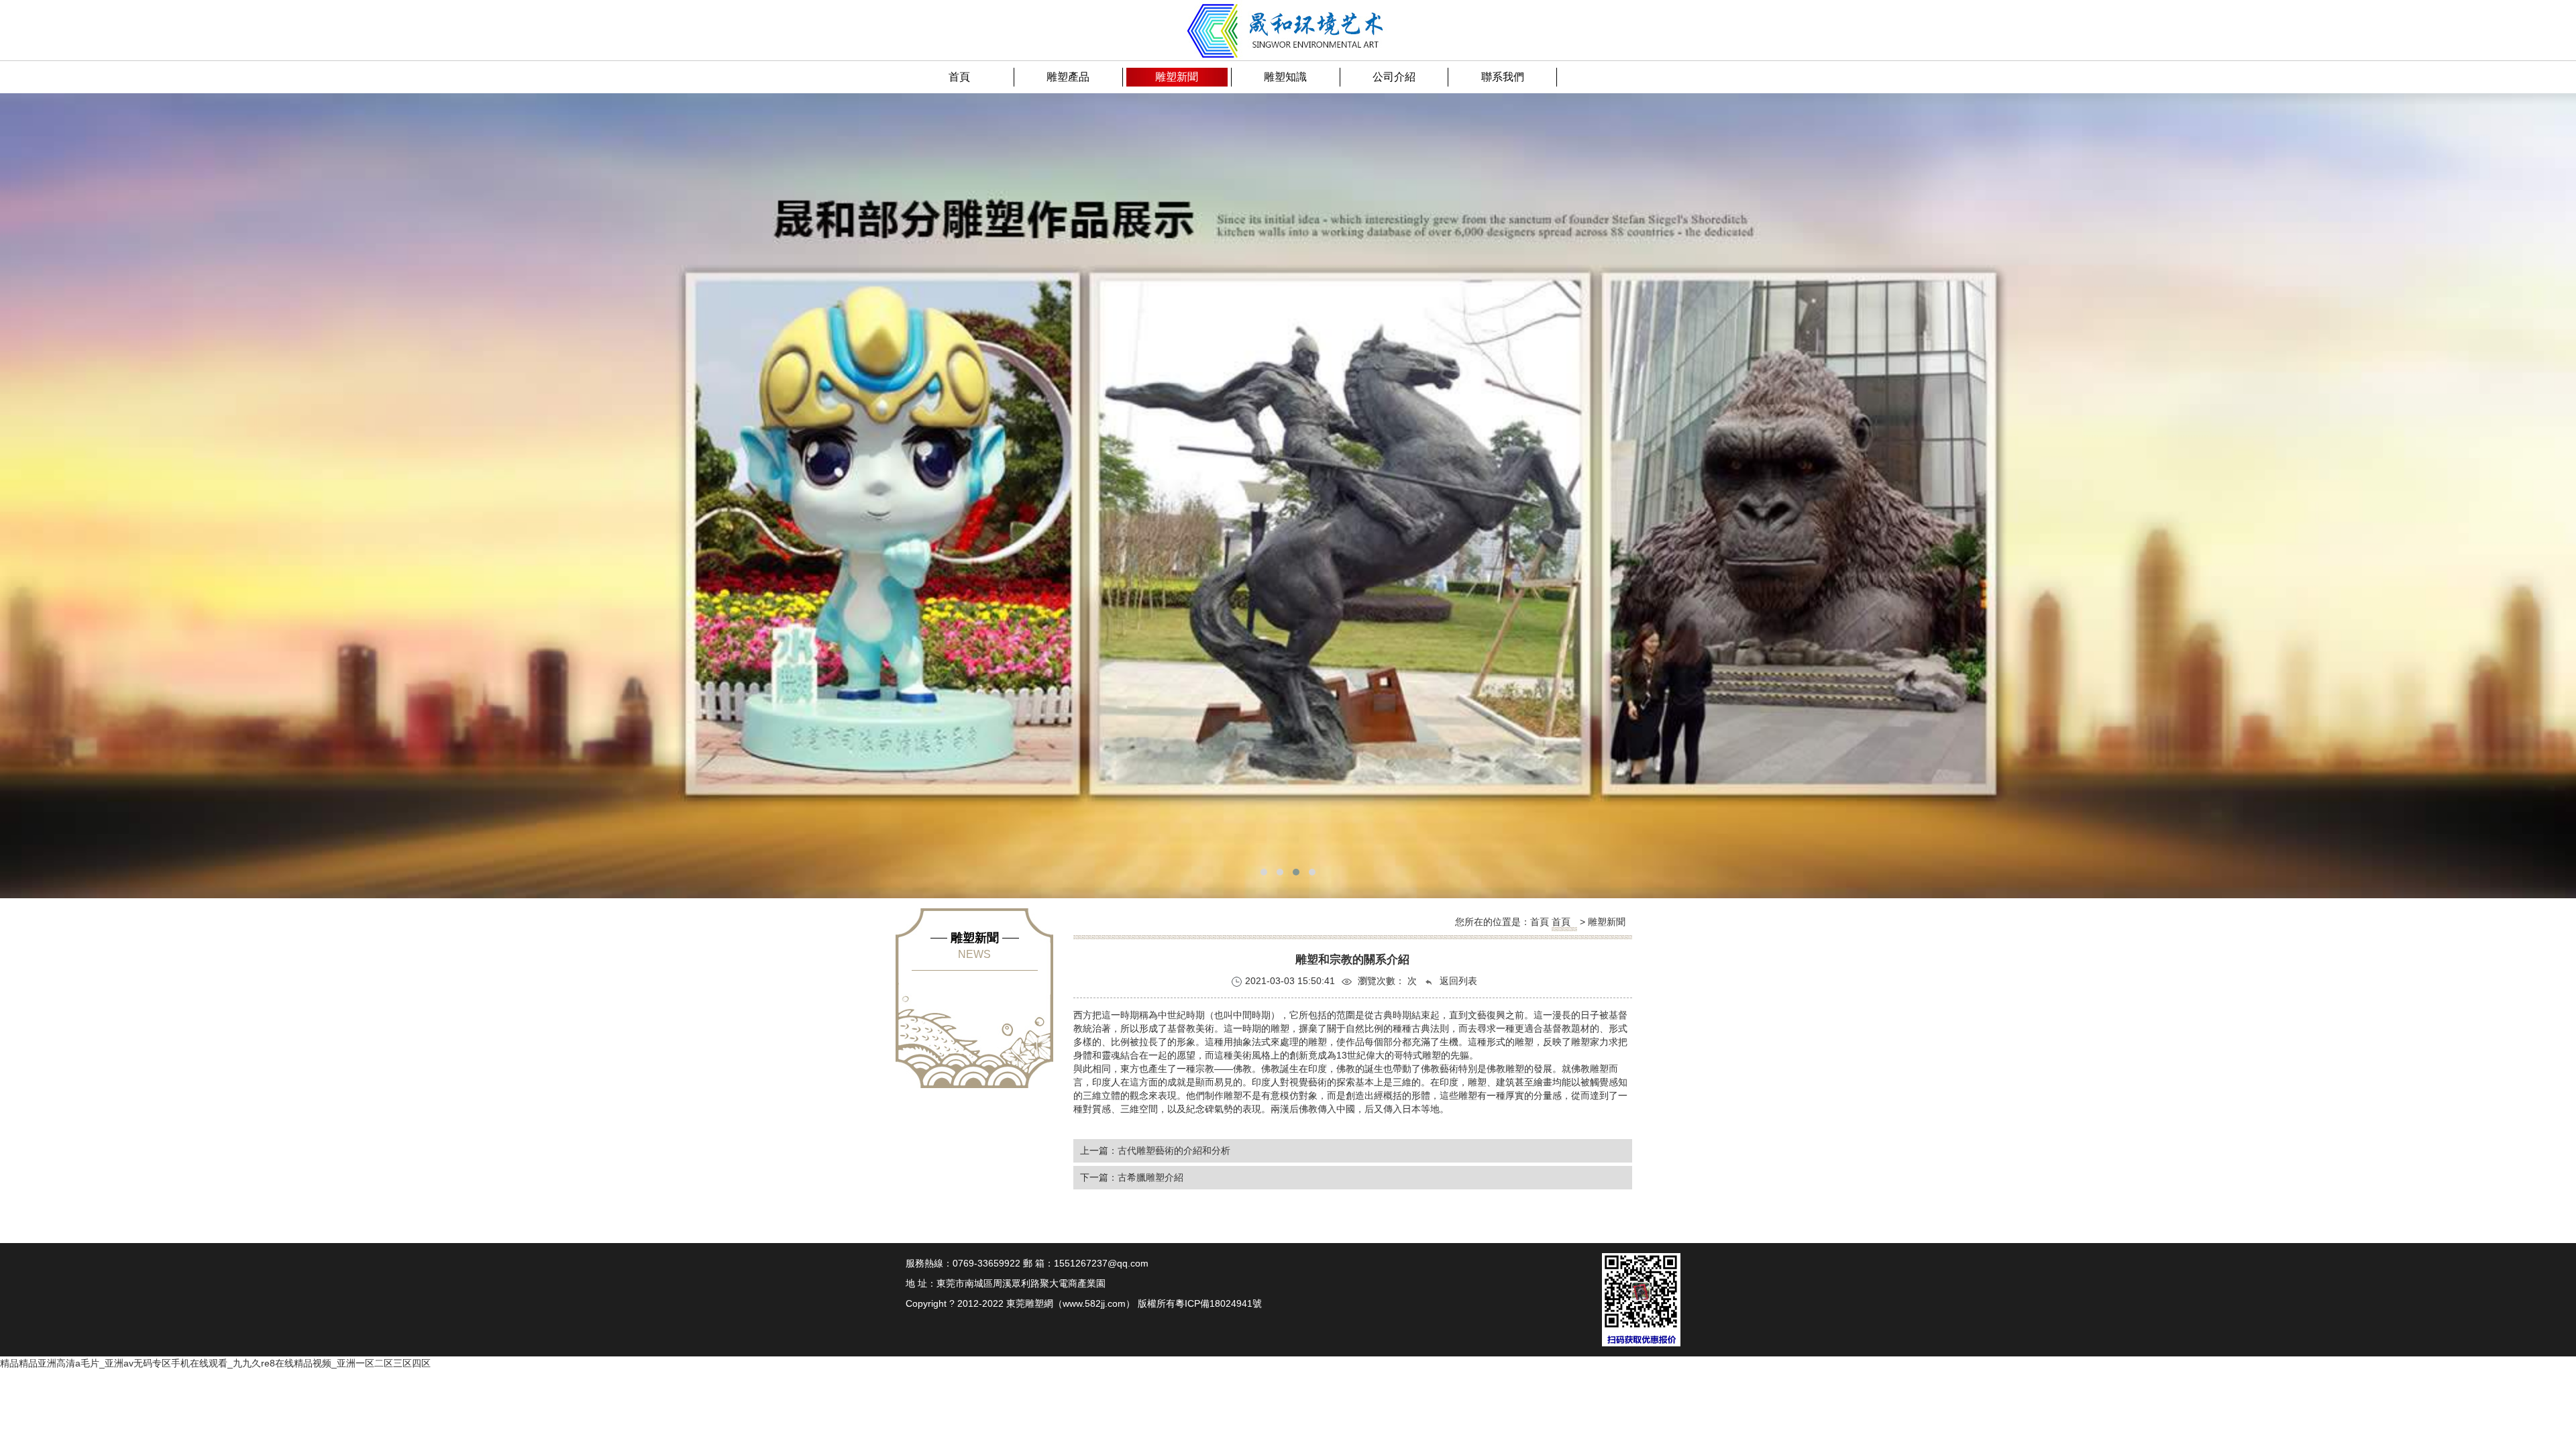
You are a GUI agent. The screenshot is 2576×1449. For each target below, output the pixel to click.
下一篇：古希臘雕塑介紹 (1132, 1177)
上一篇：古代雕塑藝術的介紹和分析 (1155, 1150)
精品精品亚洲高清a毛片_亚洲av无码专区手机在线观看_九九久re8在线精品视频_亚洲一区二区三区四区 (215, 1363)
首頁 (1561, 922)
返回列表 (1457, 981)
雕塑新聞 (1607, 922)
